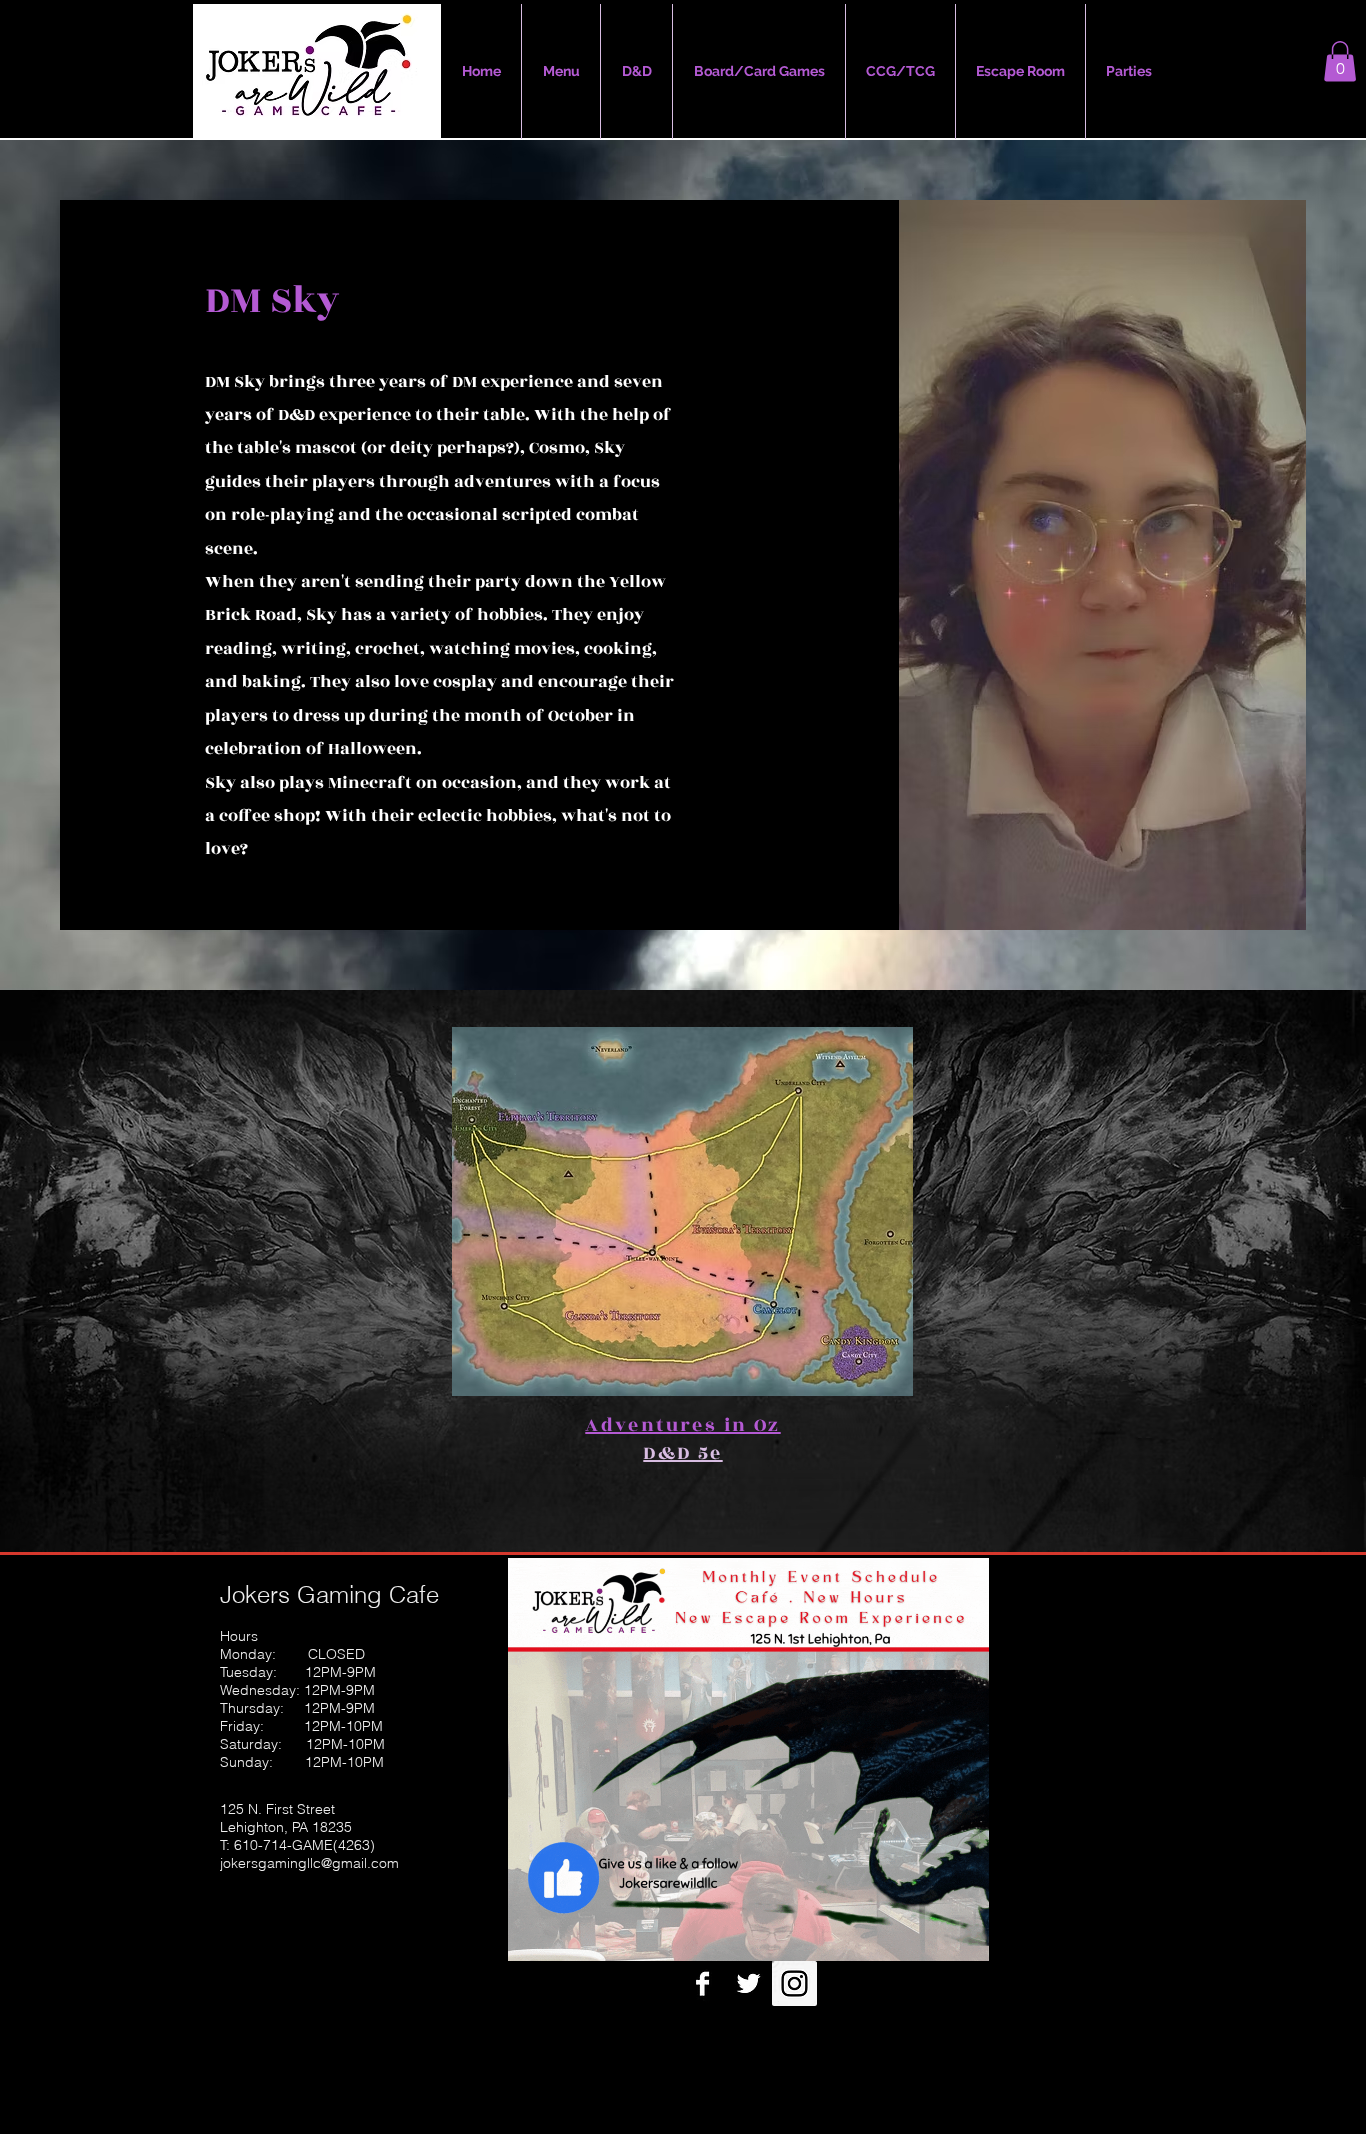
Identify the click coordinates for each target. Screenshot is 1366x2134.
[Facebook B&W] (702, 1983)
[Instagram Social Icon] (794, 1983)
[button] (1340, 61)
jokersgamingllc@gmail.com (309, 1863)
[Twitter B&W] (748, 1983)
